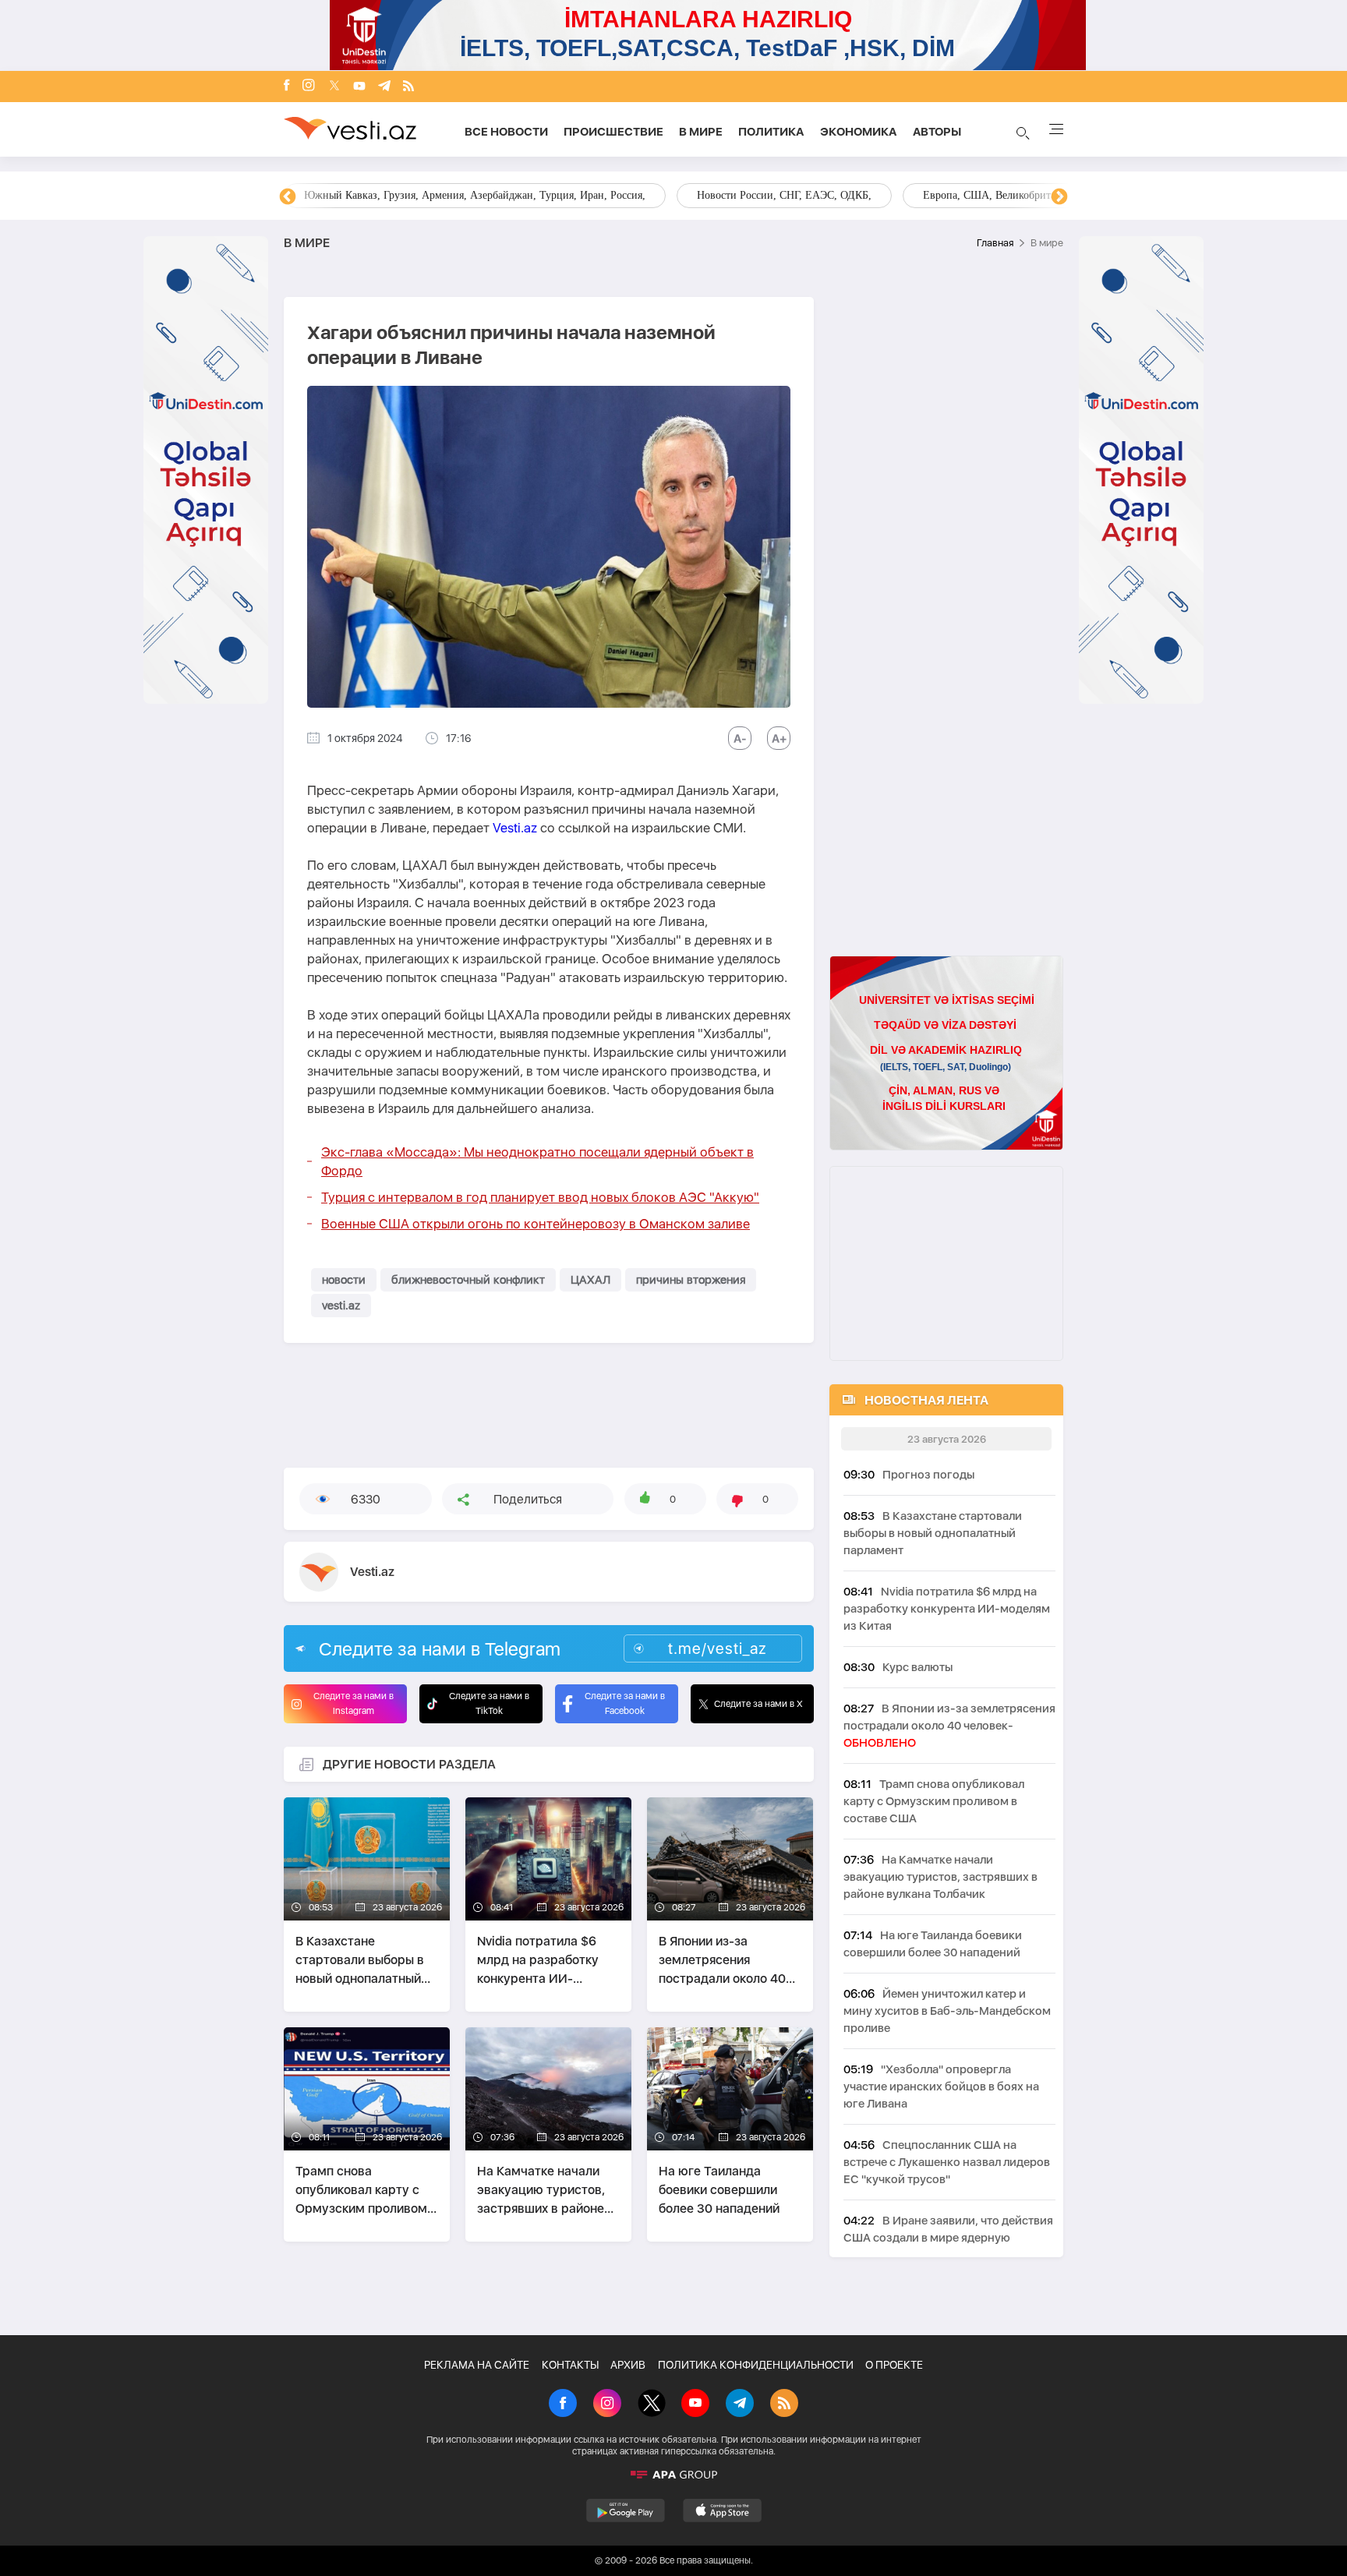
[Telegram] (384, 87)
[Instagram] (309, 87)
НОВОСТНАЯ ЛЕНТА (926, 1400)
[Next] (1059, 197)
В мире (701, 132)
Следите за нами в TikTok (489, 1703)
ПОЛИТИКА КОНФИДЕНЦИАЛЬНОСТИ (756, 2365)
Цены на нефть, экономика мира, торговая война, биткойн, (444, 195)
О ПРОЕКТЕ (894, 2365)
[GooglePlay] (626, 2511)
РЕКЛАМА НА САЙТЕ (477, 2365)
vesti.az (341, 1306)
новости (344, 1280)
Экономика (859, 132)
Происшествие (613, 132)
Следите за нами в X (758, 1704)
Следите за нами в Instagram (354, 1703)
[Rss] (408, 87)
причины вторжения (691, 1280)
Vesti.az (515, 828)
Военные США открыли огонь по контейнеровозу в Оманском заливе (536, 1224)
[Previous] (288, 197)
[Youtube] (359, 87)
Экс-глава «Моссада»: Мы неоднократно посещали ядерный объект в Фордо (537, 1161)
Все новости (506, 132)
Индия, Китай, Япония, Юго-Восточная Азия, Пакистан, (768, 195)
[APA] (673, 2475)
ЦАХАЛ (590, 1280)
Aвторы (937, 132)
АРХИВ (628, 2365)
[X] (652, 2405)
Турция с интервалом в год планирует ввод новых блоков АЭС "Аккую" (540, 1197)
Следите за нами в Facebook (625, 1703)
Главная (995, 243)
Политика (771, 132)
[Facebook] (287, 87)
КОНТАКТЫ (570, 2365)
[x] (334, 87)
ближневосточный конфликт (468, 1280)
